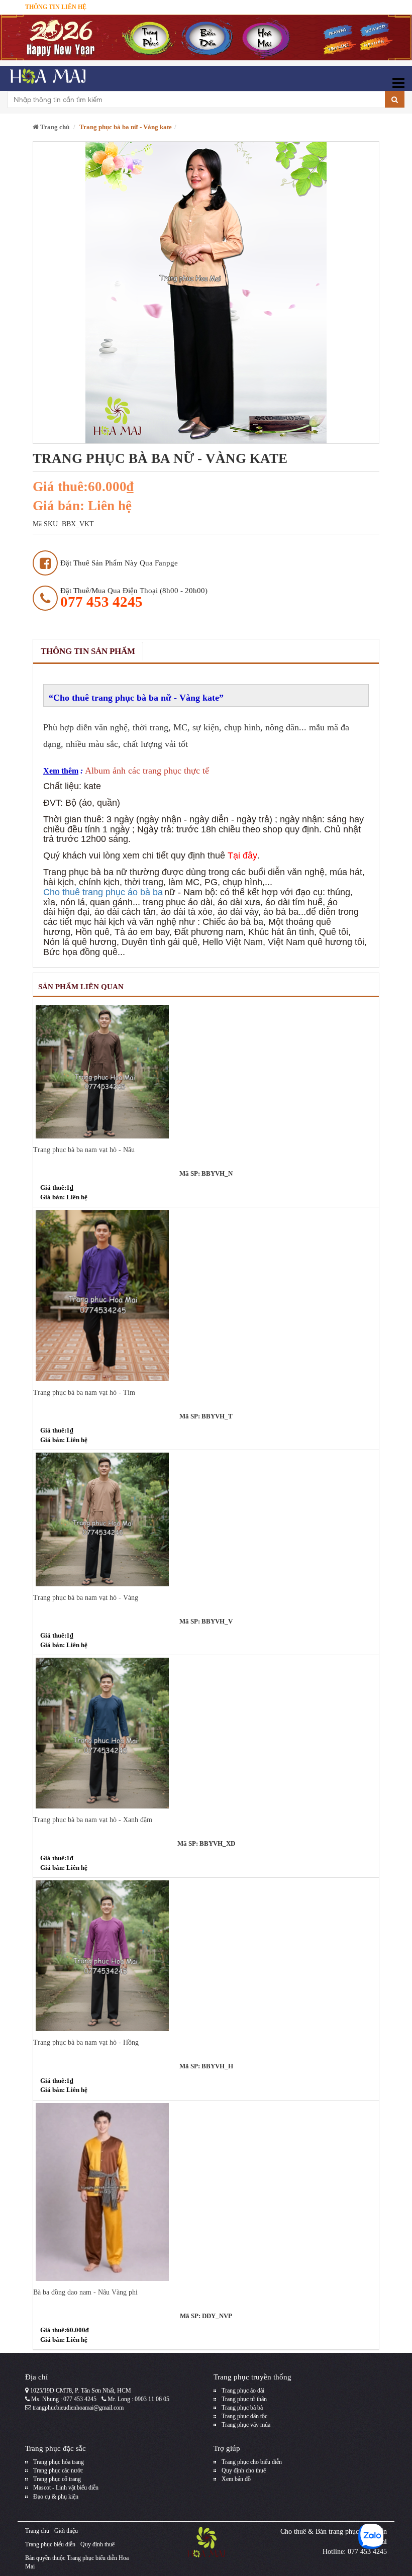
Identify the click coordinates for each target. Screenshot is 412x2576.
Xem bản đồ (236, 2479)
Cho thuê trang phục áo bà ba (103, 892)
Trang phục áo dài (243, 2391)
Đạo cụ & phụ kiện (56, 2497)
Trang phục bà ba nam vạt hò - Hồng (86, 2042)
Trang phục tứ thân (244, 2399)
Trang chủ (54, 127)
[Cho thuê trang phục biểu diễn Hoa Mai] (46, 78)
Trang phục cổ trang (57, 2479)
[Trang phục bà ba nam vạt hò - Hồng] (206, 1956)
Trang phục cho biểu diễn (252, 2462)
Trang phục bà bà (242, 2408)
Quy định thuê (97, 2544)
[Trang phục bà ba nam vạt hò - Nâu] (206, 1071)
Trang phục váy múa (246, 2425)
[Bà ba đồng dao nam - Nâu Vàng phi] (206, 2192)
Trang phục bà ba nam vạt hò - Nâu (84, 1150)
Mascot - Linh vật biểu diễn (66, 2488)
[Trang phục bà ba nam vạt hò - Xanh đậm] (206, 1733)
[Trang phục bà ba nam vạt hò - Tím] (206, 1295)
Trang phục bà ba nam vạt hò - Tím (84, 1393)
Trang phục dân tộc (244, 2416)
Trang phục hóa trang (59, 2462)
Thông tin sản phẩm (88, 651)
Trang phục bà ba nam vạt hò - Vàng (86, 1598)
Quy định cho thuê (244, 2470)
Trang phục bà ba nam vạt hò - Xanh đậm (93, 1820)
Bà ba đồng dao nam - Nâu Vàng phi (85, 2292)
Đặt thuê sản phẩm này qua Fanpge (119, 563)
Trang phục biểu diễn (50, 2544)
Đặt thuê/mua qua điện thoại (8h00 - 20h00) (134, 598)
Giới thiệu (66, 2531)
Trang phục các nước (58, 2470)
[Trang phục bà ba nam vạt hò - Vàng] (206, 1519)
